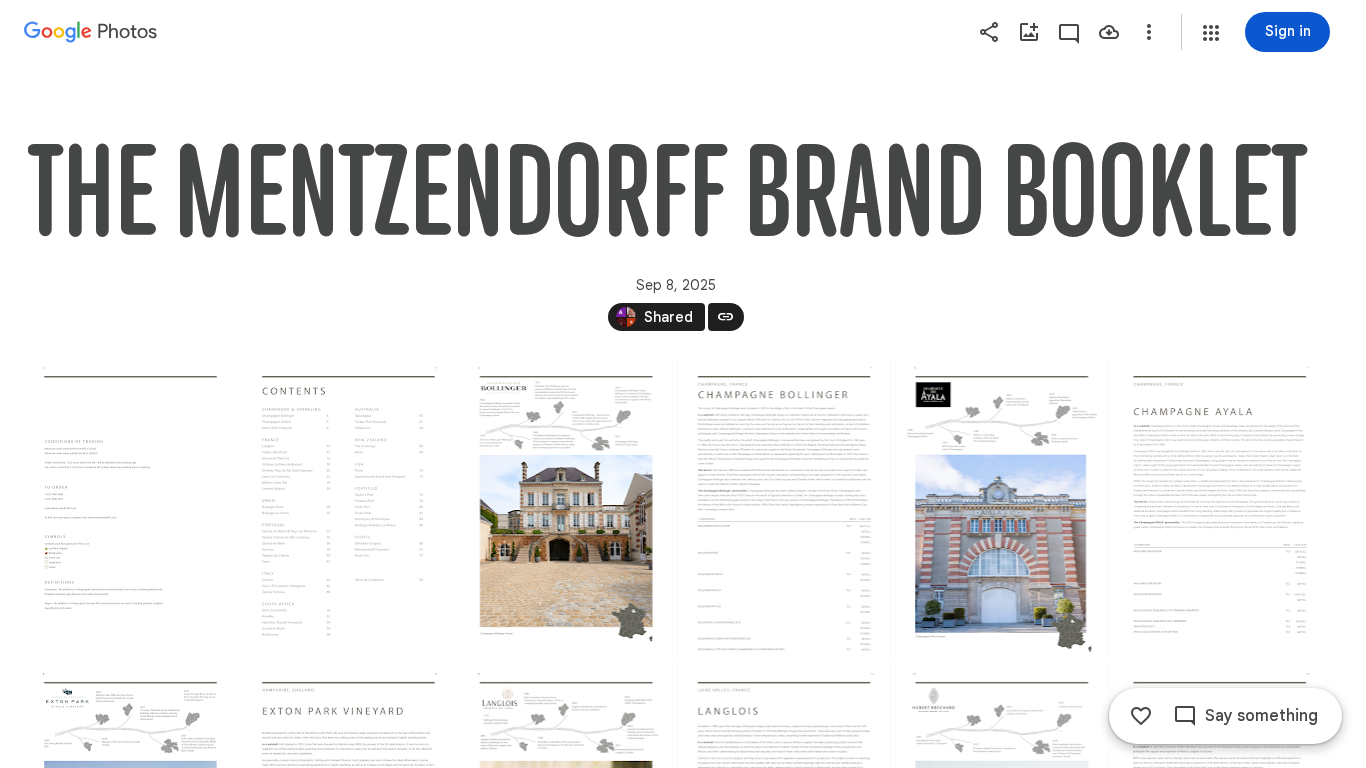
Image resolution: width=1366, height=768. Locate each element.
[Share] (989, 32)
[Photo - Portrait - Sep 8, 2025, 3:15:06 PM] (566, 507)
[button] (1211, 33)
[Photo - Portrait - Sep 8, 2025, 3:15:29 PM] (1219, 507)
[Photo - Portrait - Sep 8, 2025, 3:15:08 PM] (784, 507)
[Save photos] (1109, 32)
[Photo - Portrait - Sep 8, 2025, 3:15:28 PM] (1001, 507)
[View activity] (1069, 32)
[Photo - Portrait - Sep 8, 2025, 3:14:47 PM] (348, 507)
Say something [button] (1261, 716)
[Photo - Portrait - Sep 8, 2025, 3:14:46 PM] (130, 507)
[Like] (1141, 716)
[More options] (1149, 32)
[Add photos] (1029, 32)
